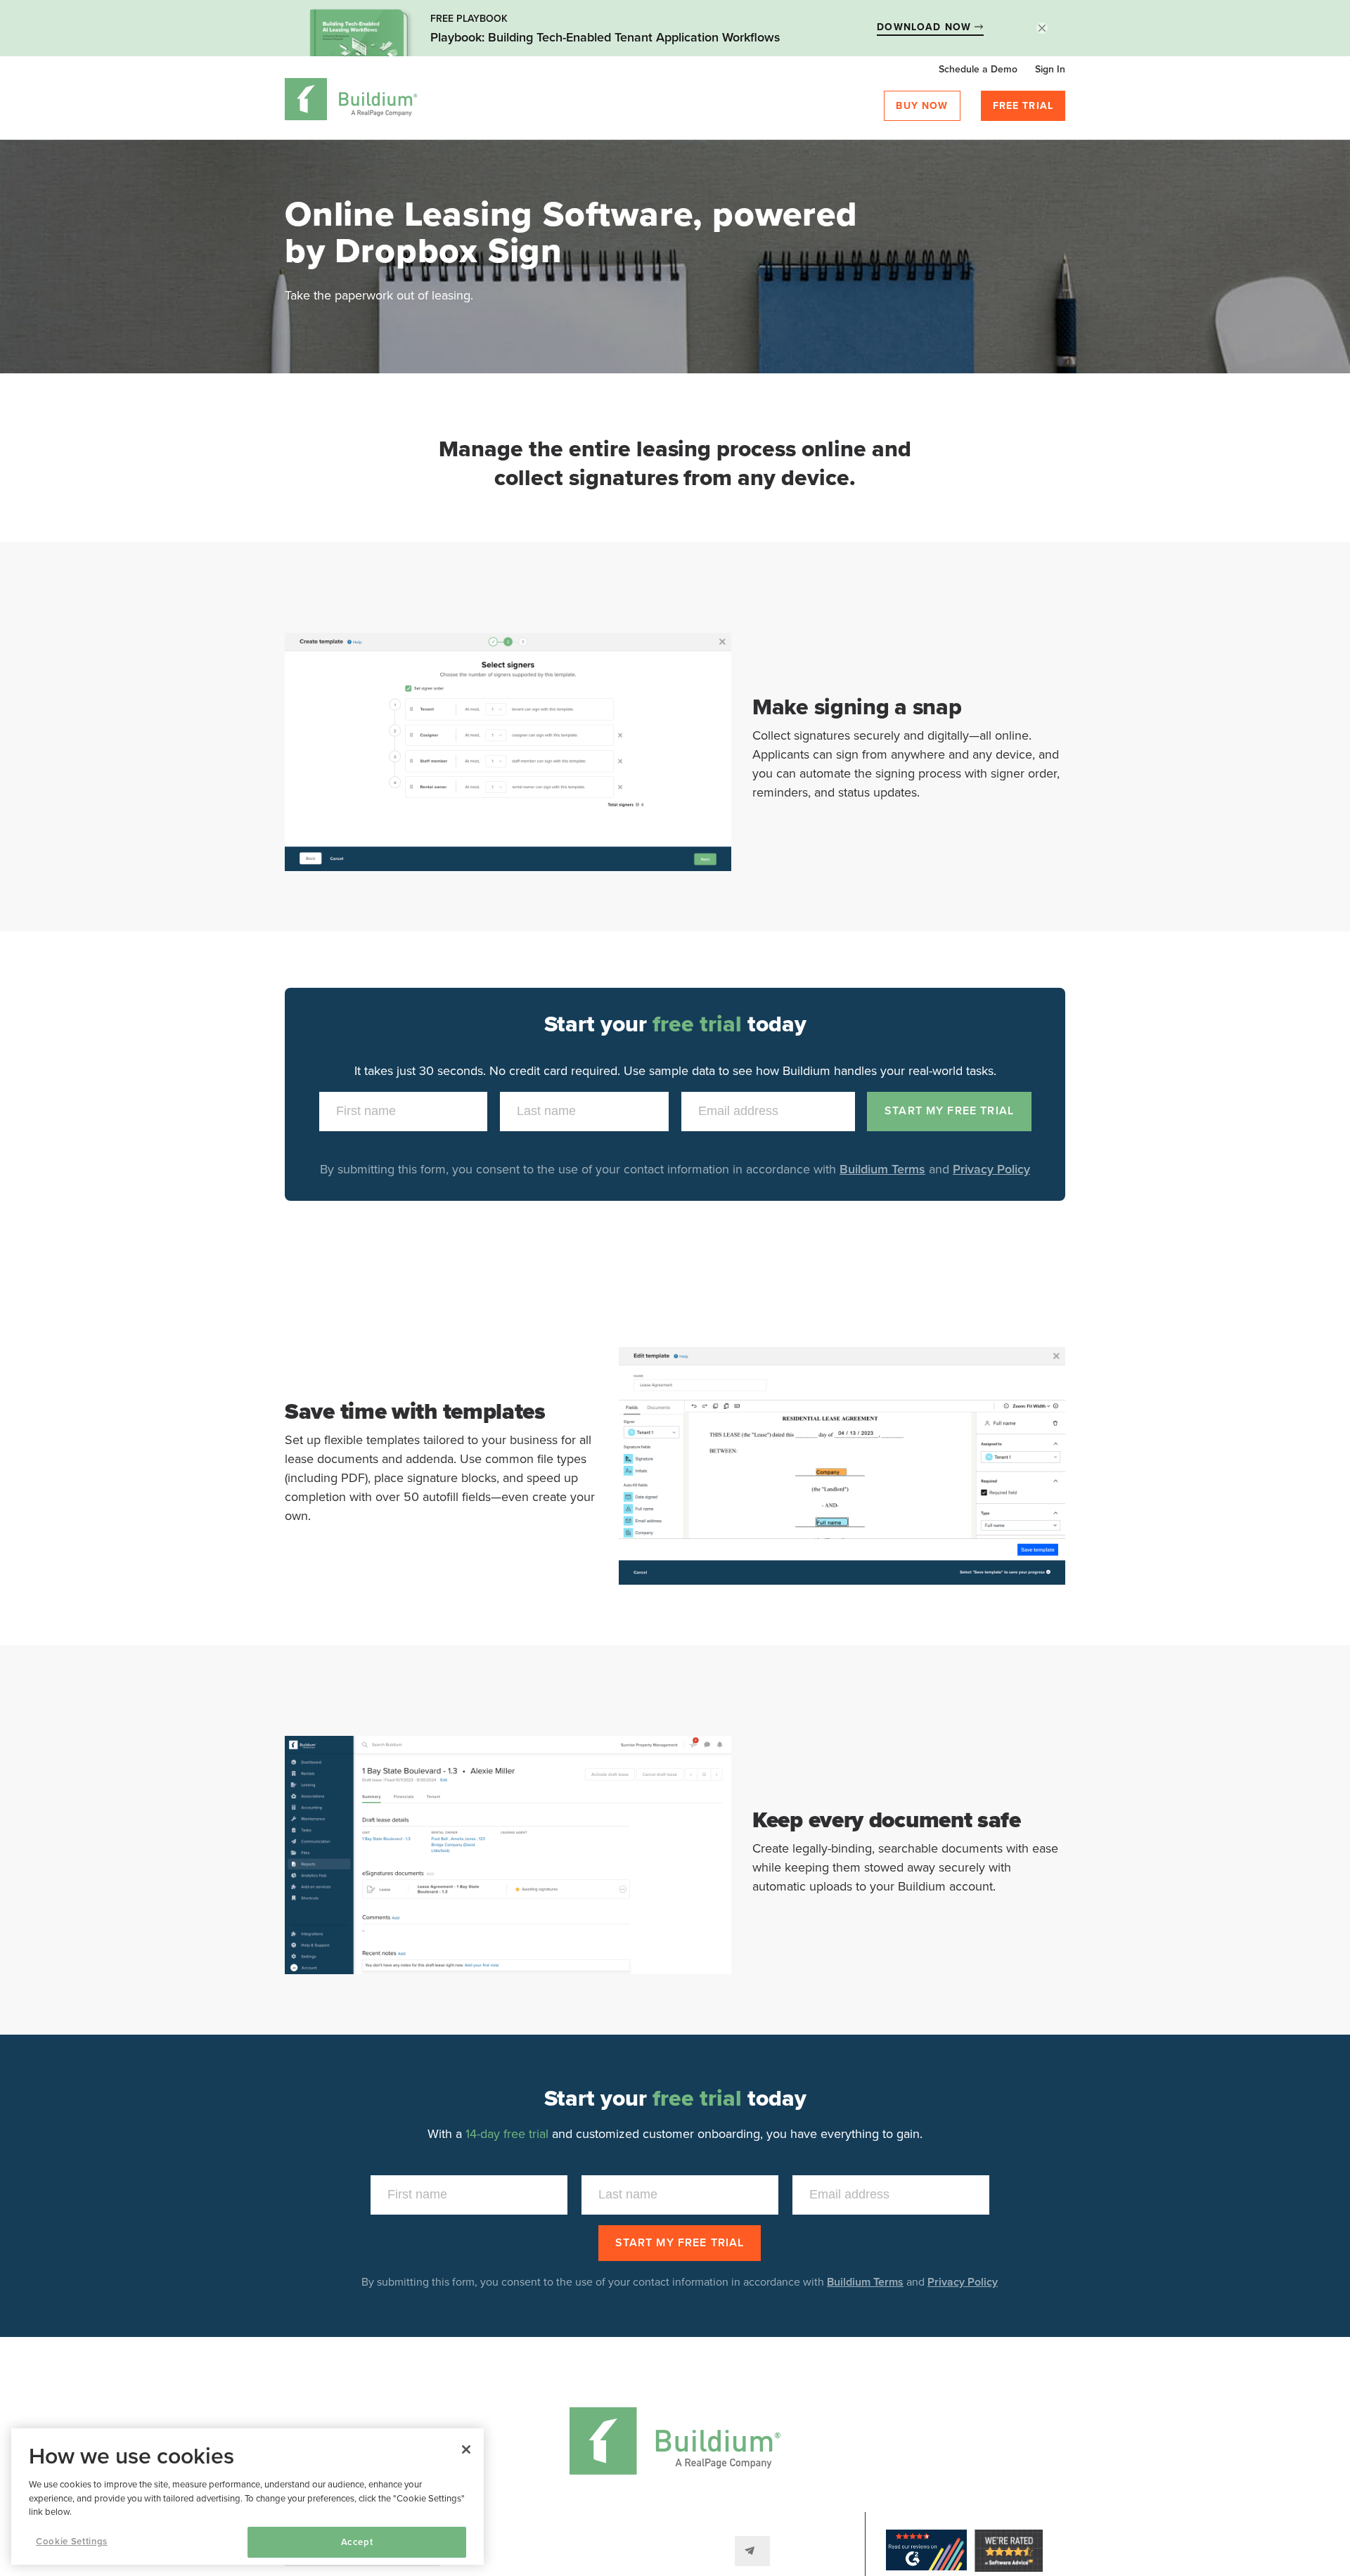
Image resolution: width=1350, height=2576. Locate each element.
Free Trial (1023, 106)
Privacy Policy (991, 1169)
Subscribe (752, 2551)
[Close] (466, 2449)
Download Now (926, 27)
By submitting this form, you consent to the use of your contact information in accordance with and (680, 2282)
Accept (357, 2542)
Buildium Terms (882, 1169)
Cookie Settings (72, 2542)
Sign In (1050, 69)
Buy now (922, 106)
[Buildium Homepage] (351, 102)
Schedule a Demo (978, 69)
